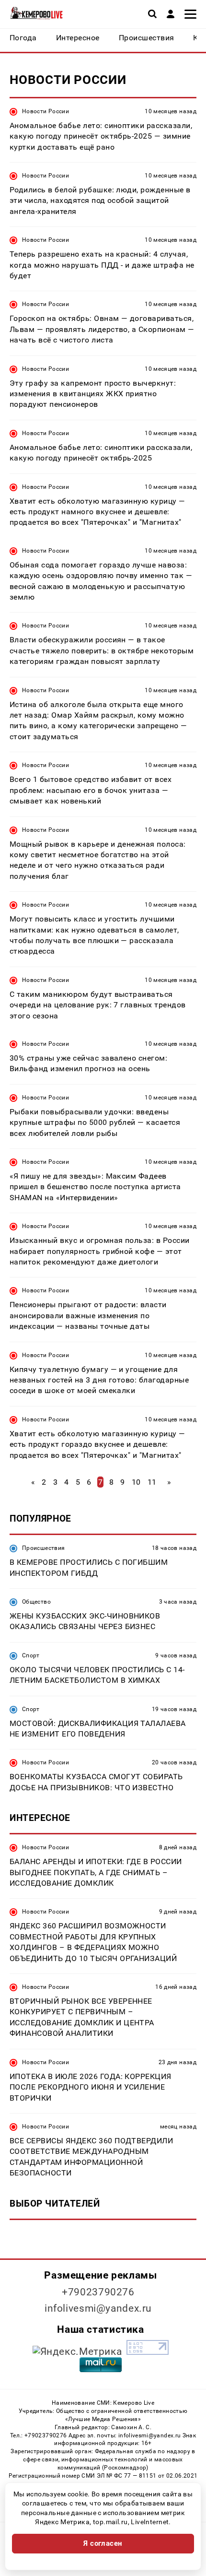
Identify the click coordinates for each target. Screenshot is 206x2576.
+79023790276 (98, 2292)
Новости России (46, 111)
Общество (36, 1602)
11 (152, 1482)
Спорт (31, 1655)
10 (136, 1482)
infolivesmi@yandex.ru (98, 2308)
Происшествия (43, 1548)
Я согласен (103, 2543)
